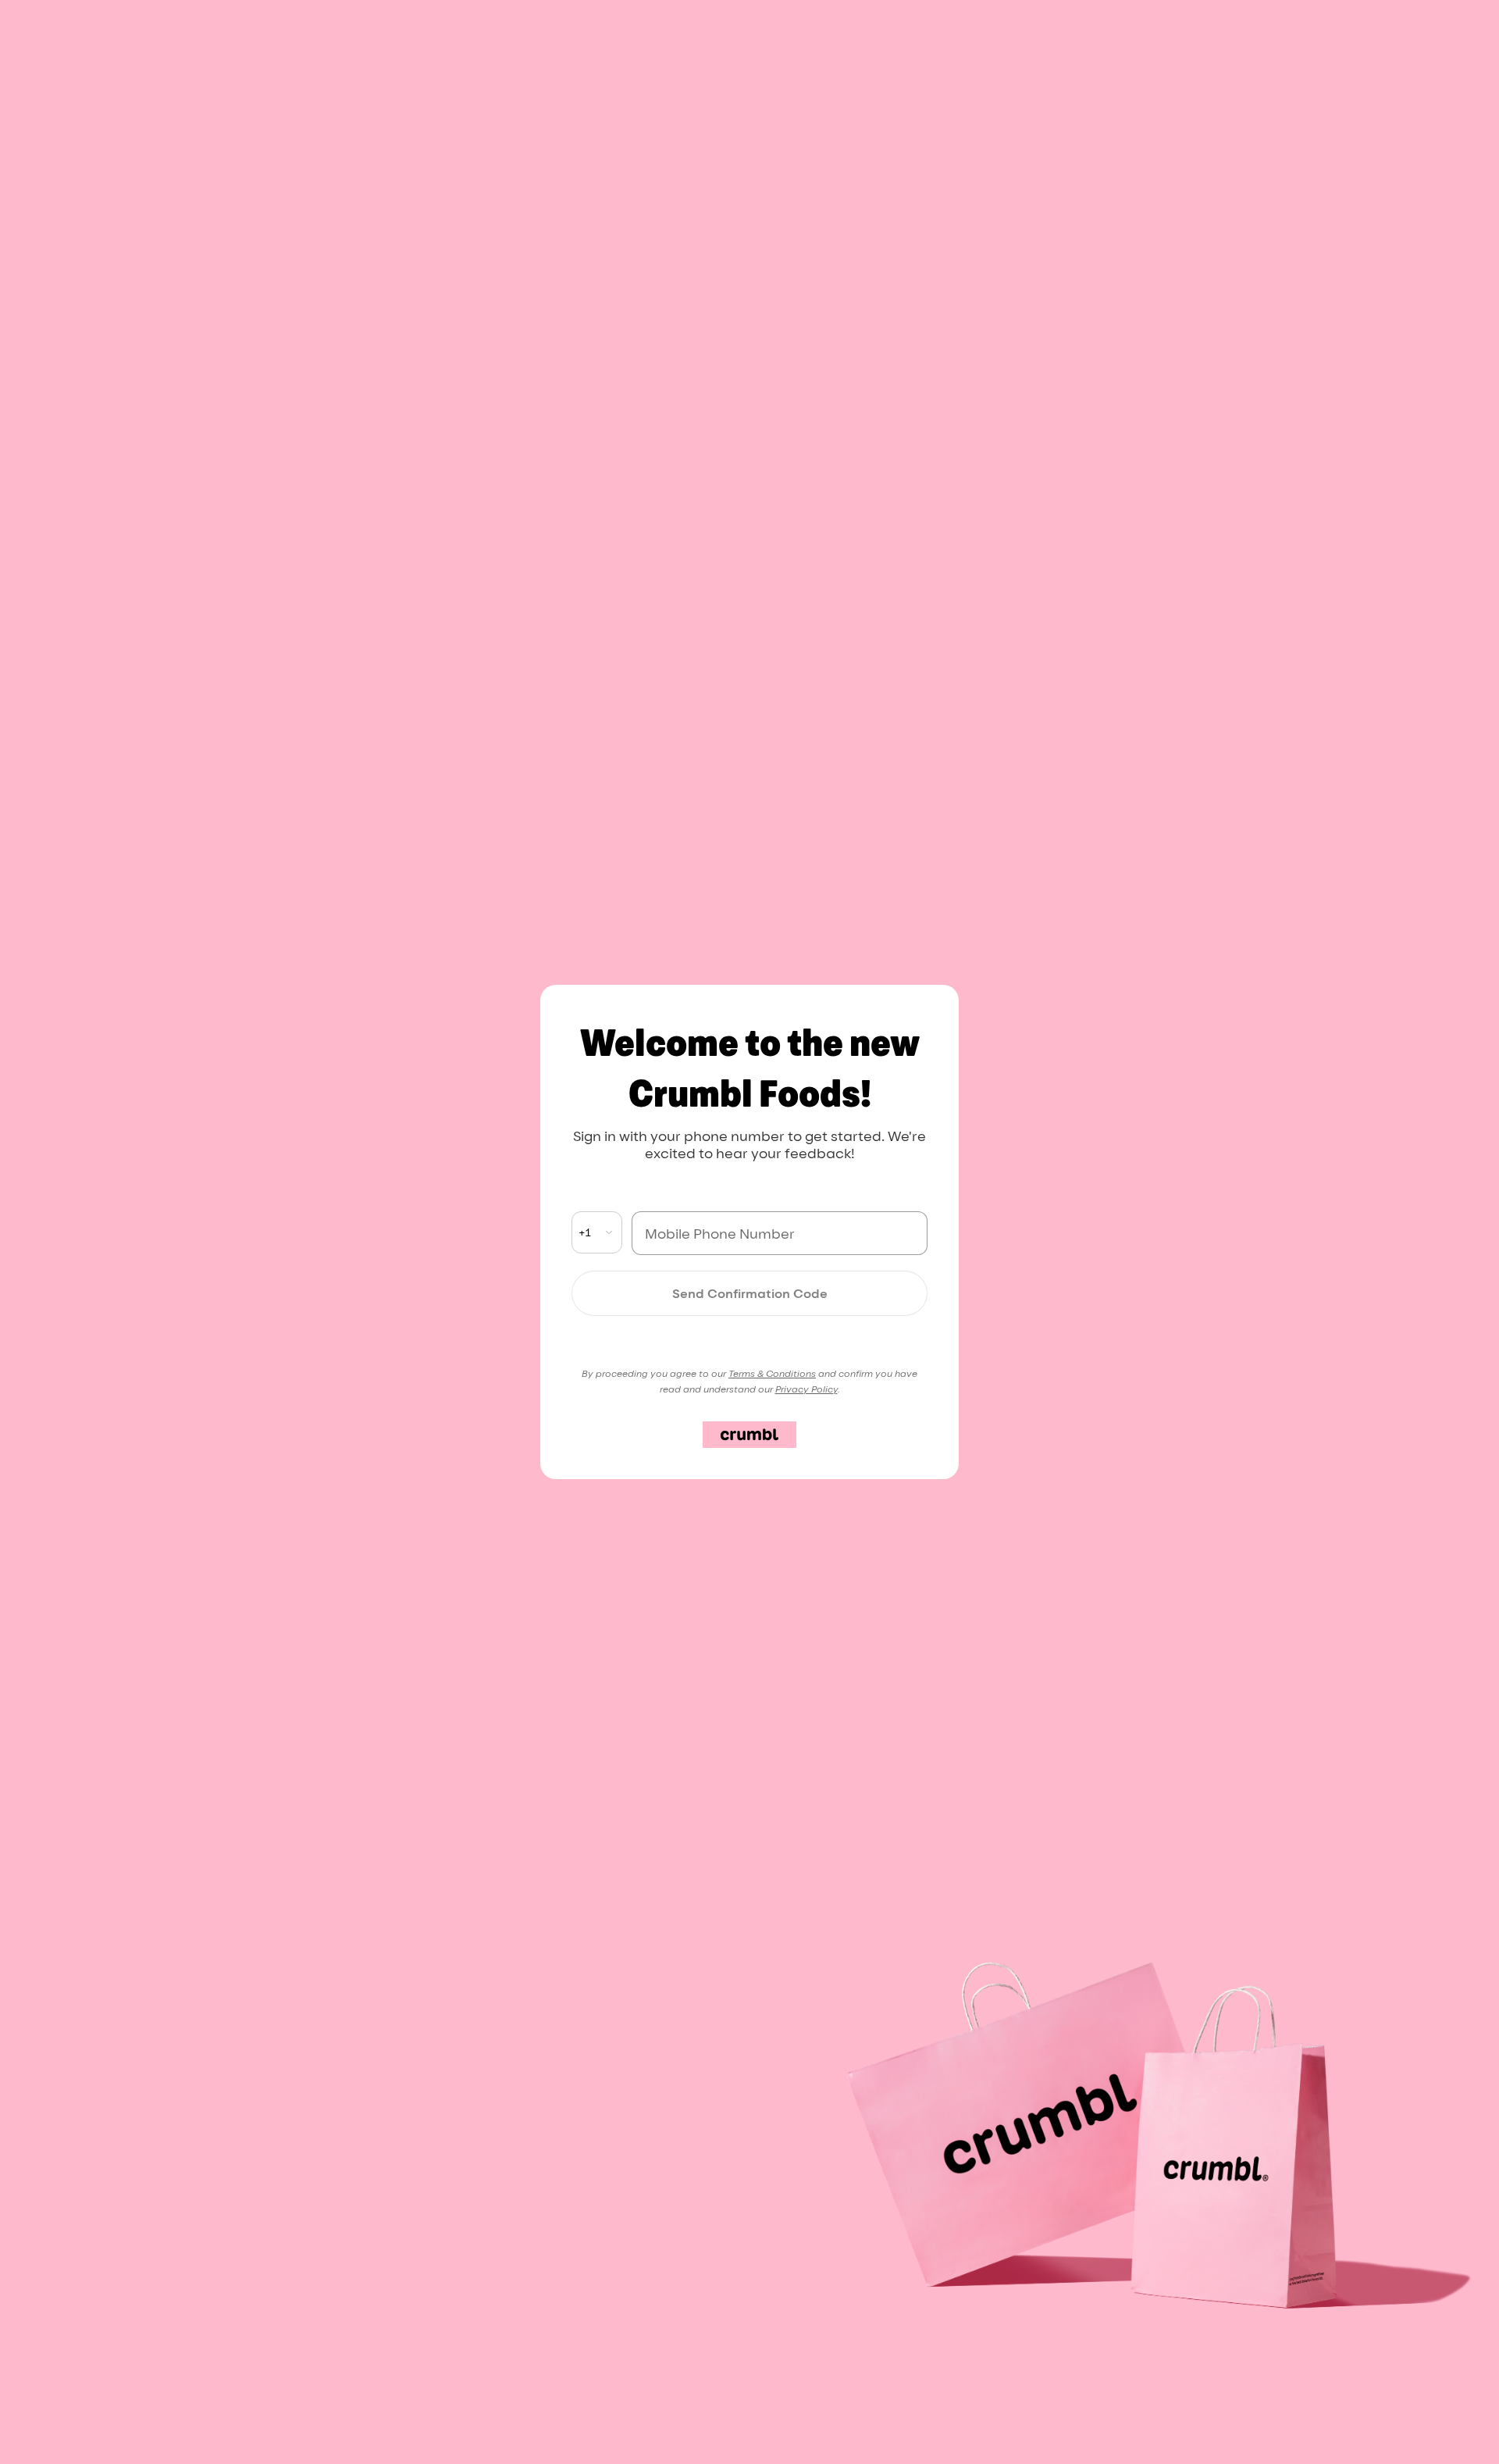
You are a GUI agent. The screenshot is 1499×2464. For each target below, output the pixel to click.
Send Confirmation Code (750, 1293)
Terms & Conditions (772, 1373)
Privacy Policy (806, 1389)
